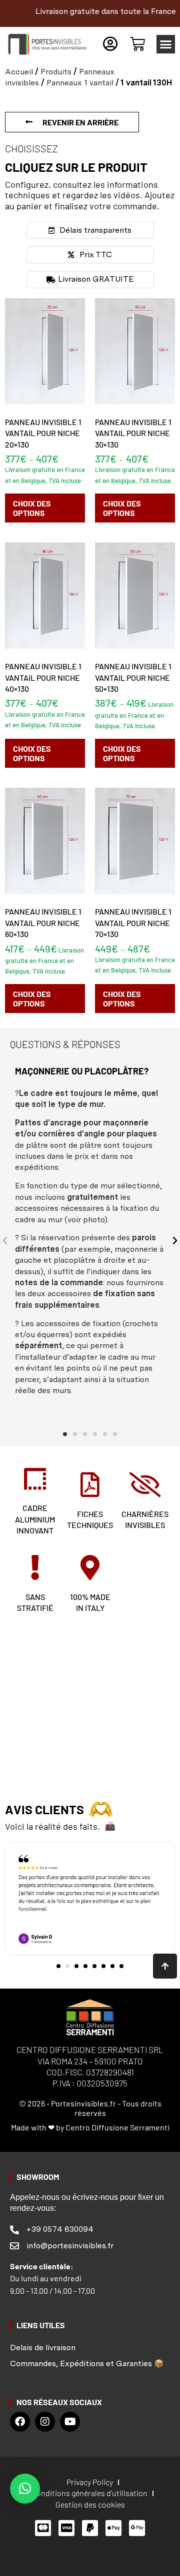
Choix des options (32, 508)
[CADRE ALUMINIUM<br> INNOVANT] (35, 1479)
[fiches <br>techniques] (90, 1485)
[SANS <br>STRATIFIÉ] (35, 1567)
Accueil (19, 72)
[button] (166, 44)
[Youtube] (70, 2422)
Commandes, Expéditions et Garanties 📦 (87, 2363)
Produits (56, 72)
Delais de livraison (43, 2347)
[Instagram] (45, 2422)
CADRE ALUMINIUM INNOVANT (35, 1519)
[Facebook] (20, 2422)
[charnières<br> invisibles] (145, 1485)
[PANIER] (137, 44)
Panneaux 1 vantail (80, 83)
